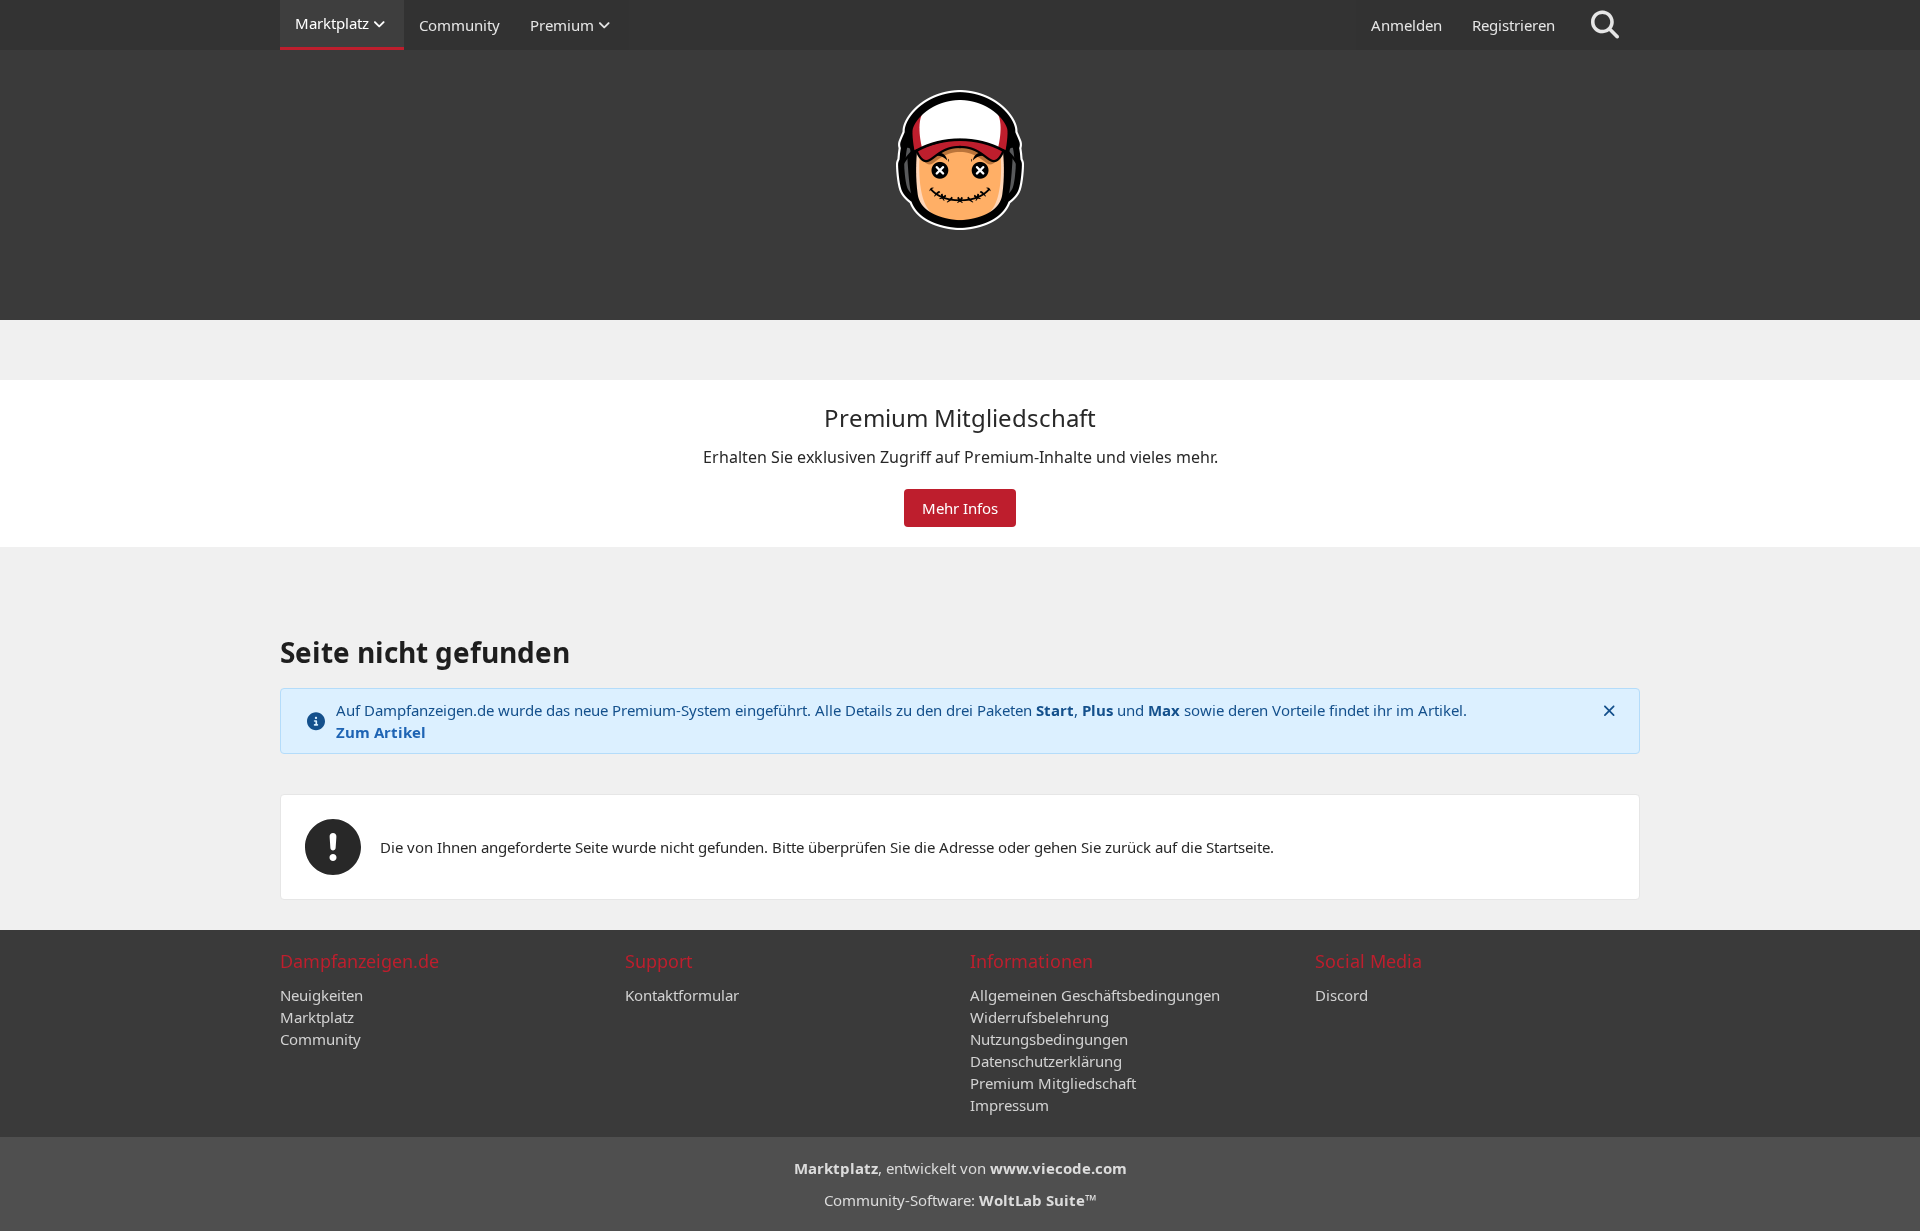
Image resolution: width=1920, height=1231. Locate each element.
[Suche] (1605, 25)
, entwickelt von (960, 1168)
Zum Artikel (381, 732)
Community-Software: (960, 1200)
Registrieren (1513, 25)
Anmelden (1406, 25)
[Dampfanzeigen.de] (960, 160)
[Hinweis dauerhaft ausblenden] (1609, 710)
